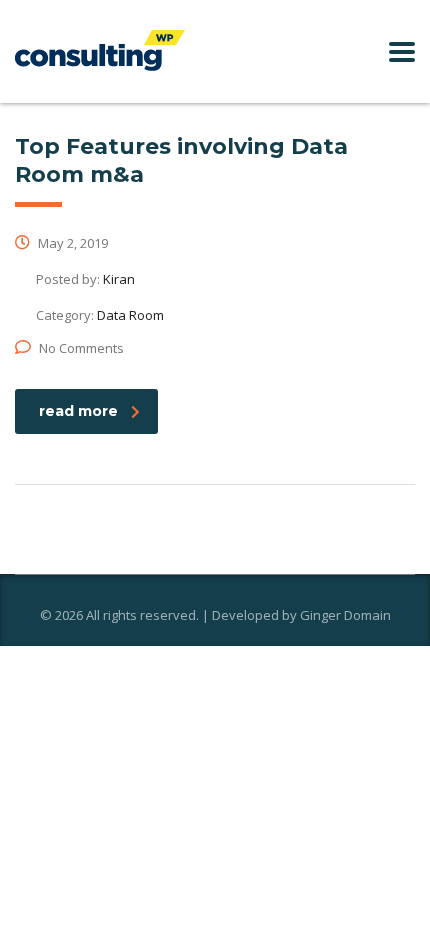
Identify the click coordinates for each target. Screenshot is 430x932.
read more (78, 411)
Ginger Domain (345, 615)
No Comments (81, 348)
